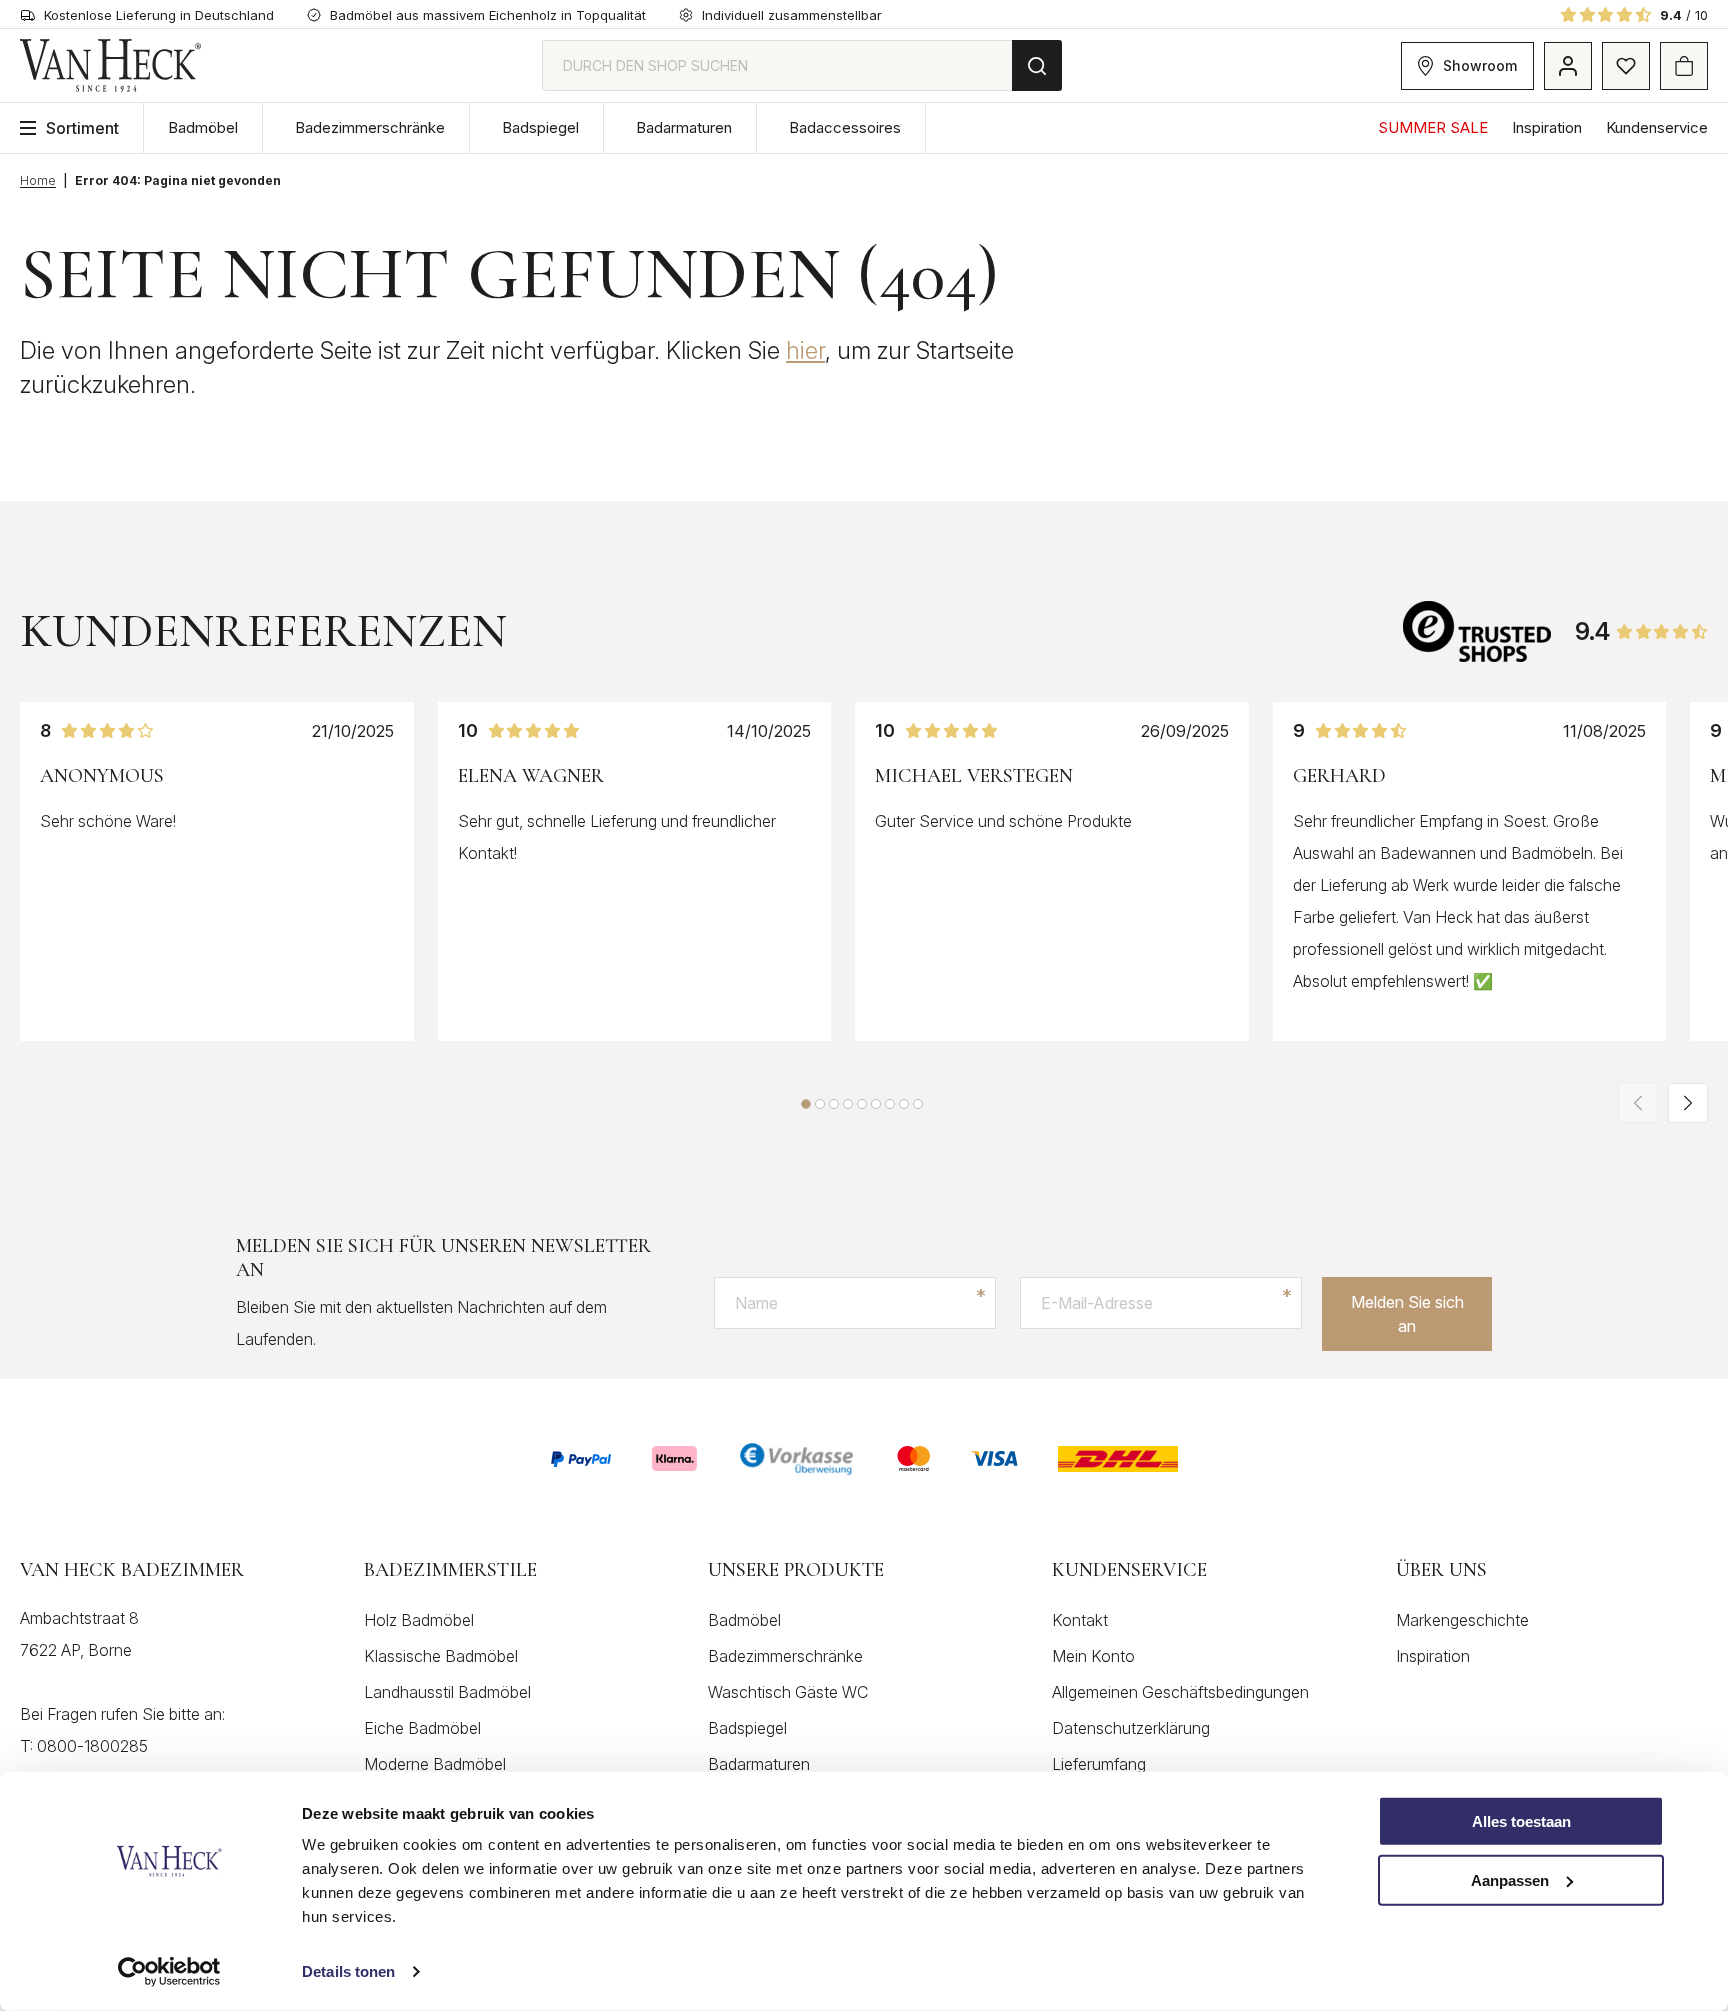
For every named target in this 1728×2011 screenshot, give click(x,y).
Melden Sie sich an (1407, 1314)
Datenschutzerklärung (1131, 1728)
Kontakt (1080, 1620)
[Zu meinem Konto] (1568, 66)
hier (805, 350)
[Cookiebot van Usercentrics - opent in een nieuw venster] (169, 1972)
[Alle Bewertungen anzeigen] (1479, 631)
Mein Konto (1093, 1656)
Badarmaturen (684, 127)
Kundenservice (1657, 127)
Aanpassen (1510, 1880)
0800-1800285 (92, 1746)
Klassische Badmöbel (441, 1656)
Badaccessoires (845, 127)
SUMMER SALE (1433, 127)
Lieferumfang (1099, 1764)
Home (38, 180)
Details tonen (348, 1971)
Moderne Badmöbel (435, 1764)
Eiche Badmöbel (422, 1728)
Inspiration (1547, 127)
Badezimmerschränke (370, 127)
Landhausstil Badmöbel (447, 1692)
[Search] (1037, 65)
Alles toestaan (1521, 1821)
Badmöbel (203, 127)
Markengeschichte (1462, 1620)
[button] (806, 1104)
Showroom (1480, 65)
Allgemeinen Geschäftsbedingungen (1180, 1692)
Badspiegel (540, 127)
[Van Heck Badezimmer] (111, 65)
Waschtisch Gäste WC (788, 1692)
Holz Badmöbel (419, 1620)
